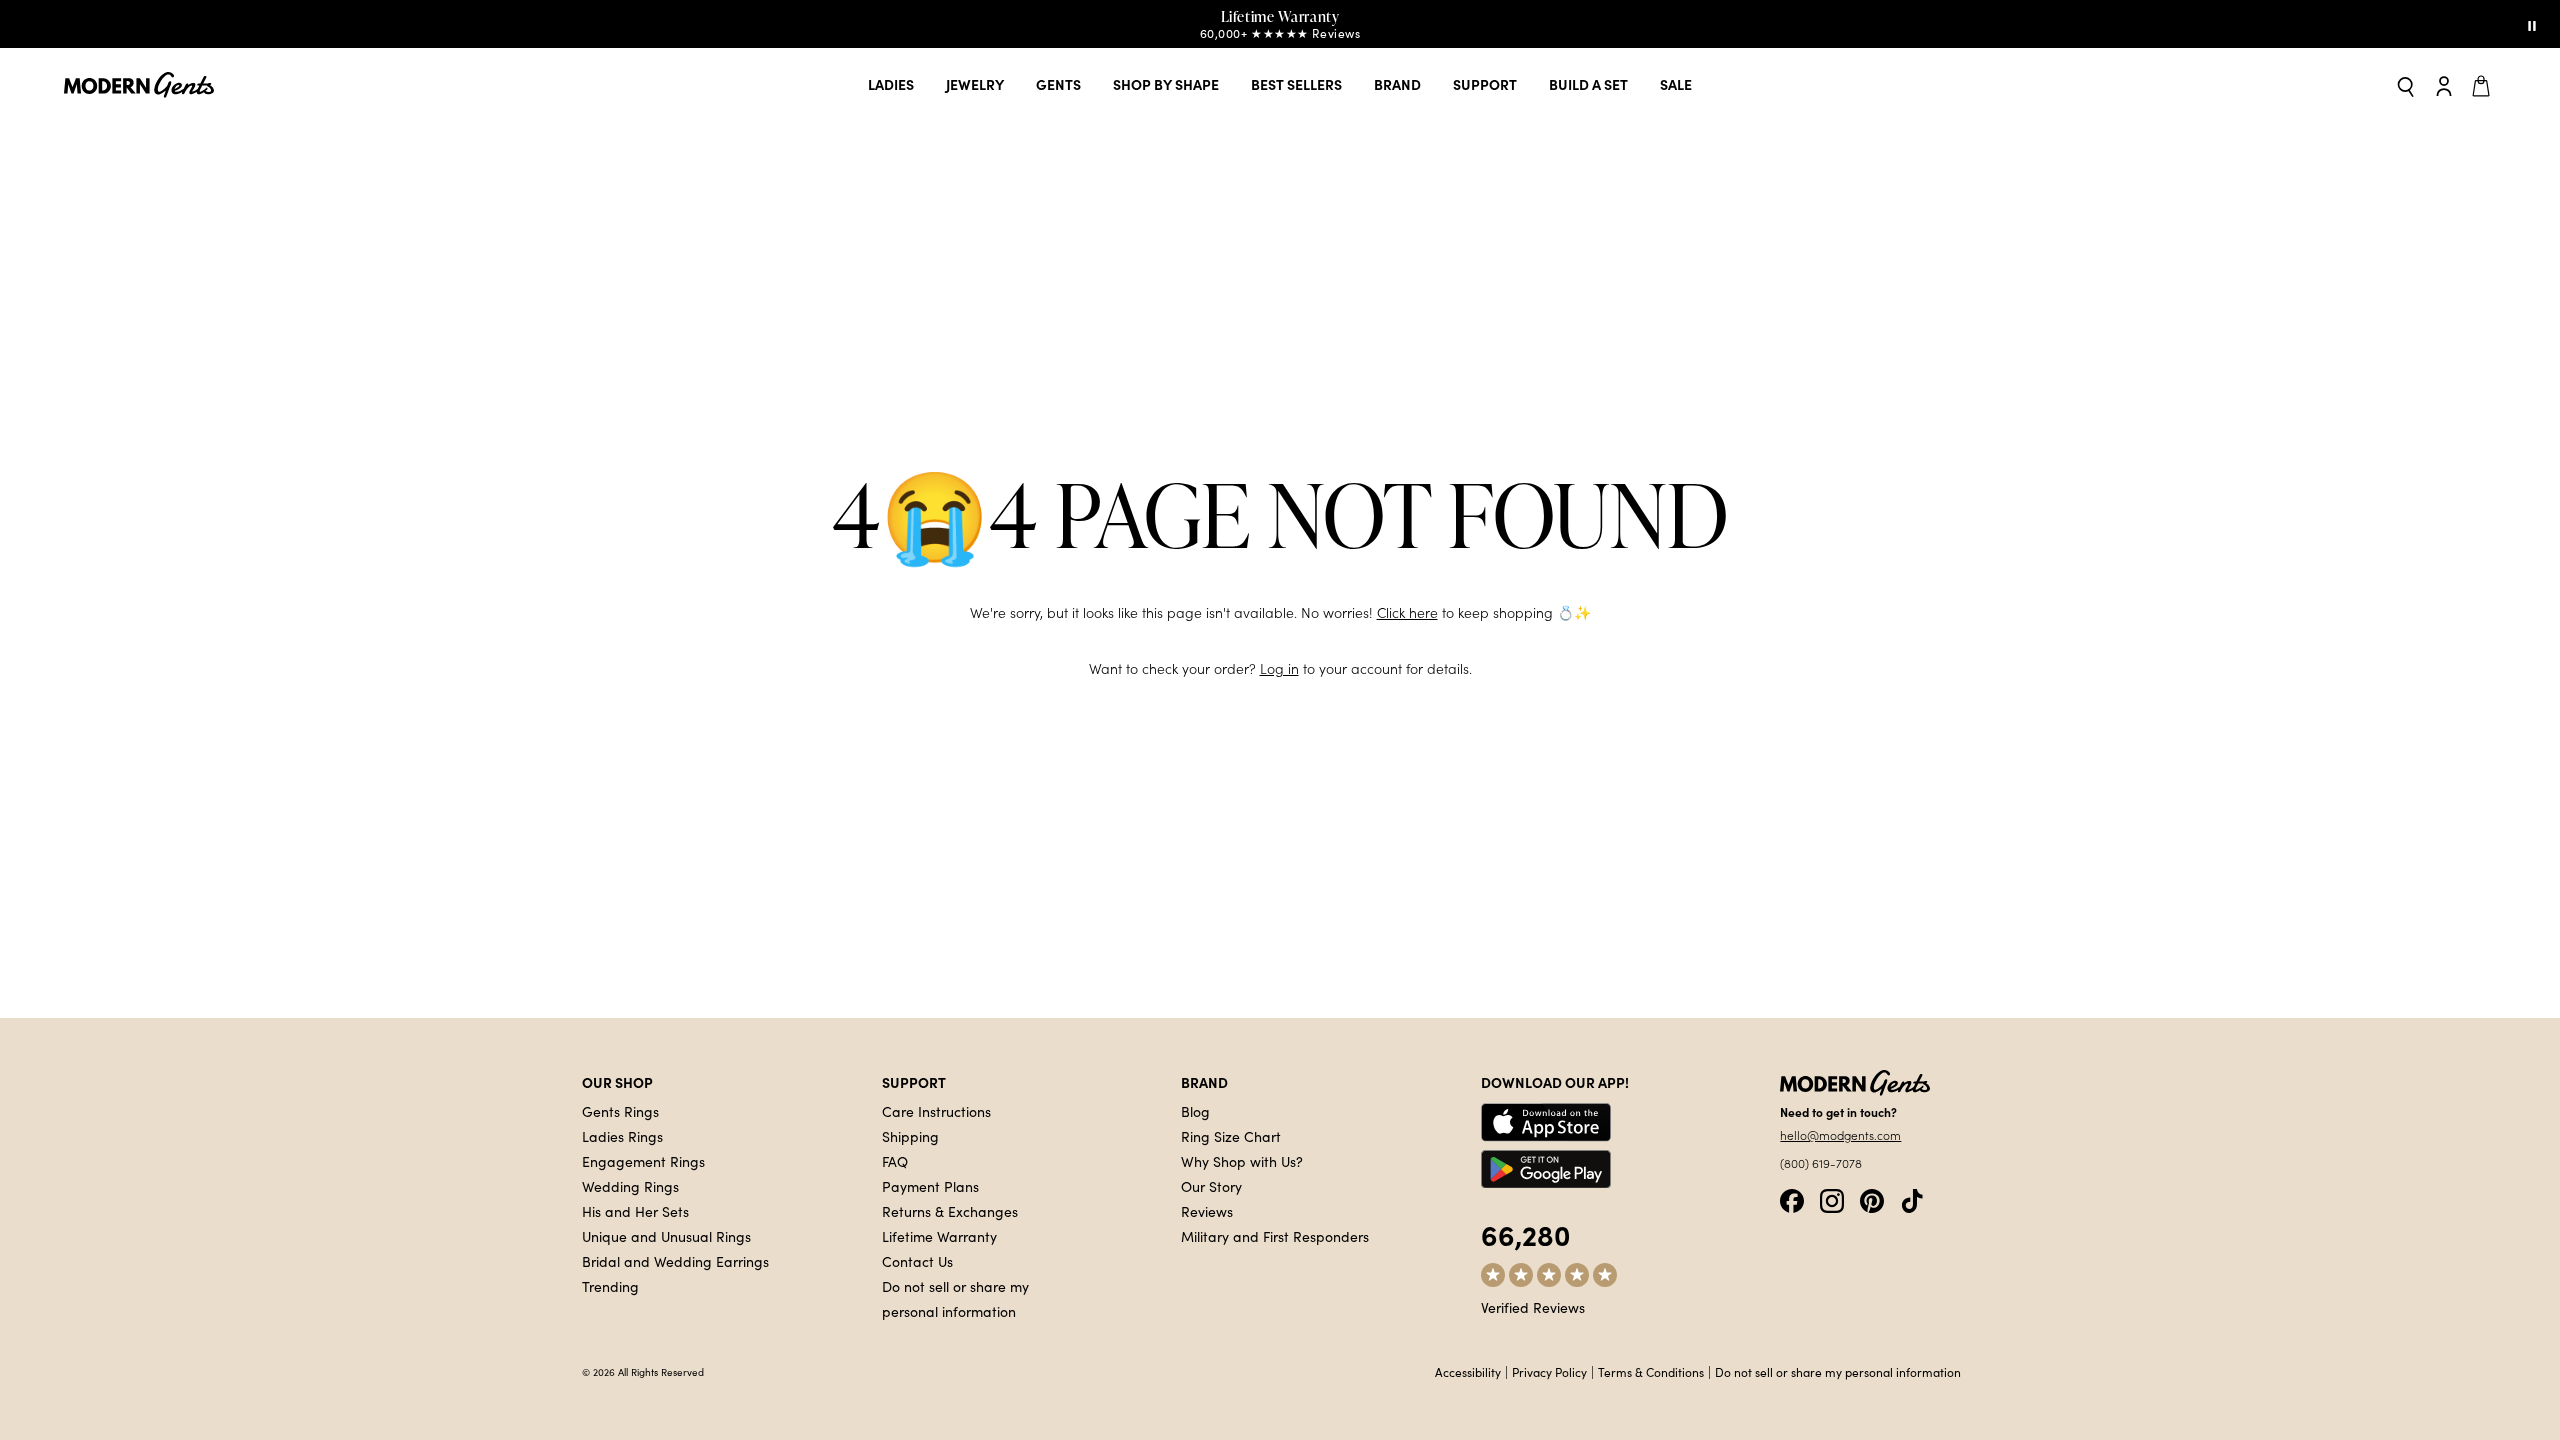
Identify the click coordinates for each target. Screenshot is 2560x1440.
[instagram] (1832, 1198)
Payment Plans (930, 1186)
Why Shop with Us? (1242, 1161)
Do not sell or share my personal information (1838, 1372)
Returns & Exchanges (950, 1211)
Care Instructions (936, 1111)
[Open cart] (2484, 85)
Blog (1195, 1111)
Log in (1279, 668)
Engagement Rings (643, 1161)
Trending (610, 1286)
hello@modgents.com (1840, 1135)
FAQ (895, 1161)
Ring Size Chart (1231, 1136)
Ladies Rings (622, 1136)
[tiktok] (1912, 1198)
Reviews (1207, 1211)
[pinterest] (1872, 1198)
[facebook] (1792, 1198)
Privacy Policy (1549, 1372)
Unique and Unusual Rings (666, 1236)
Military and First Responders (1275, 1236)
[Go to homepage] (139, 85)
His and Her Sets (635, 1211)
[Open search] (2406, 85)
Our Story (1211, 1186)
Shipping (910, 1136)
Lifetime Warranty (939, 1236)
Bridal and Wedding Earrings (675, 1261)
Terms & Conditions (1651, 1372)
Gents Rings (620, 1111)
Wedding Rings (630, 1186)
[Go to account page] (2444, 85)
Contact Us (917, 1261)
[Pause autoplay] (2532, 24)
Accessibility (1468, 1372)
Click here (1407, 612)
